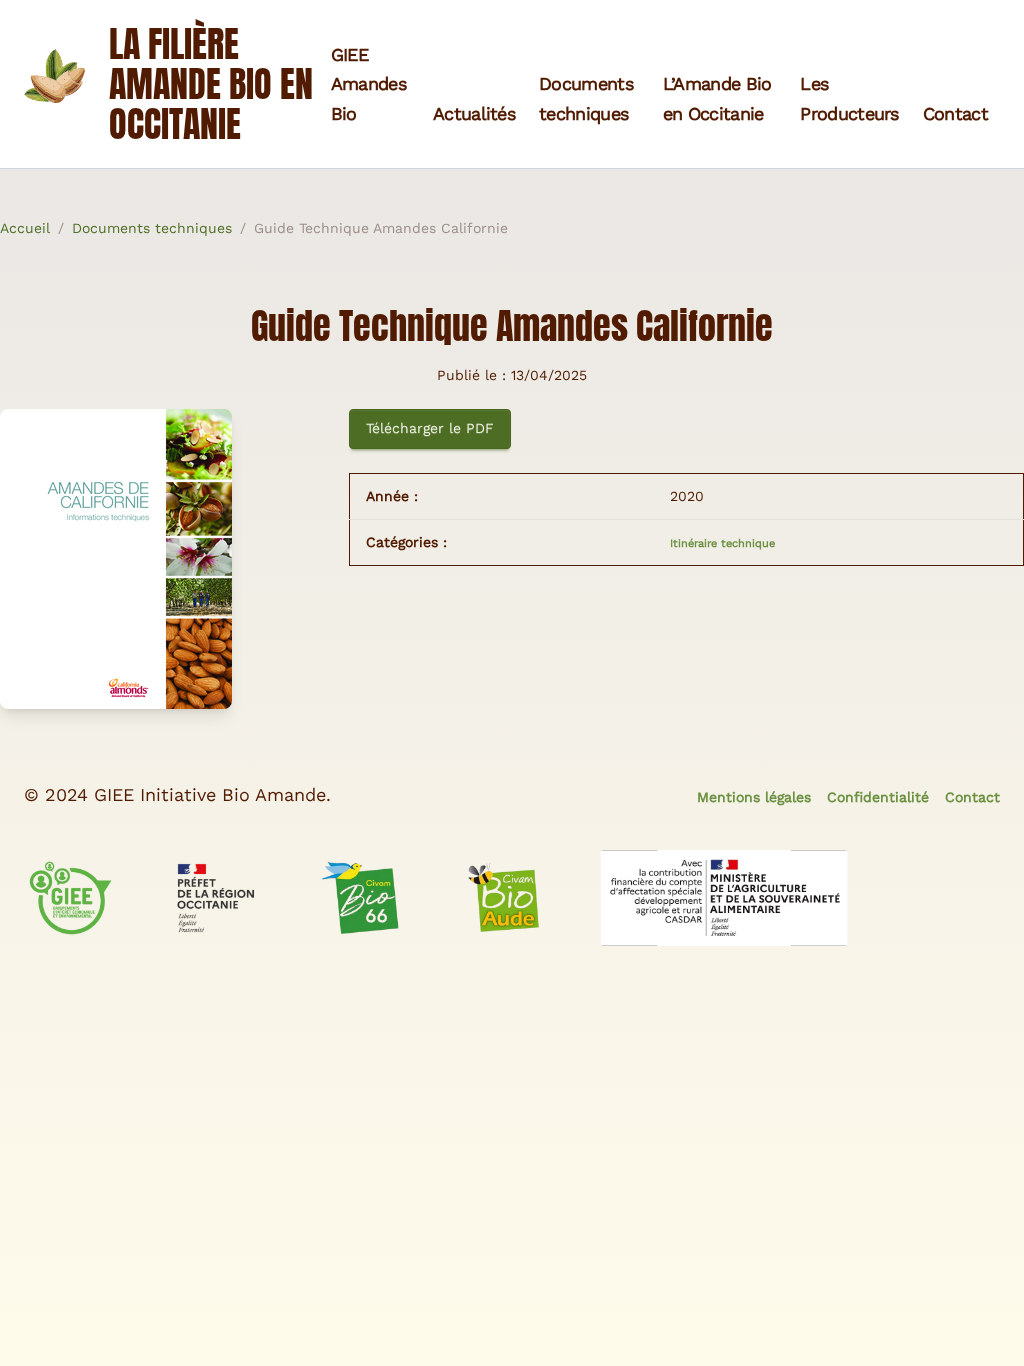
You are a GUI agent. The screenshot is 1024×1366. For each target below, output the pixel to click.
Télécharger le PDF (430, 428)
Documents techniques (152, 228)
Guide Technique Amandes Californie (381, 228)
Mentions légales (754, 797)
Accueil (25, 228)
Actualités (474, 113)
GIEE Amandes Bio (368, 84)
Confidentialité (878, 797)
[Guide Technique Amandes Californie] (162, 559)
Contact (955, 113)
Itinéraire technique (722, 543)
